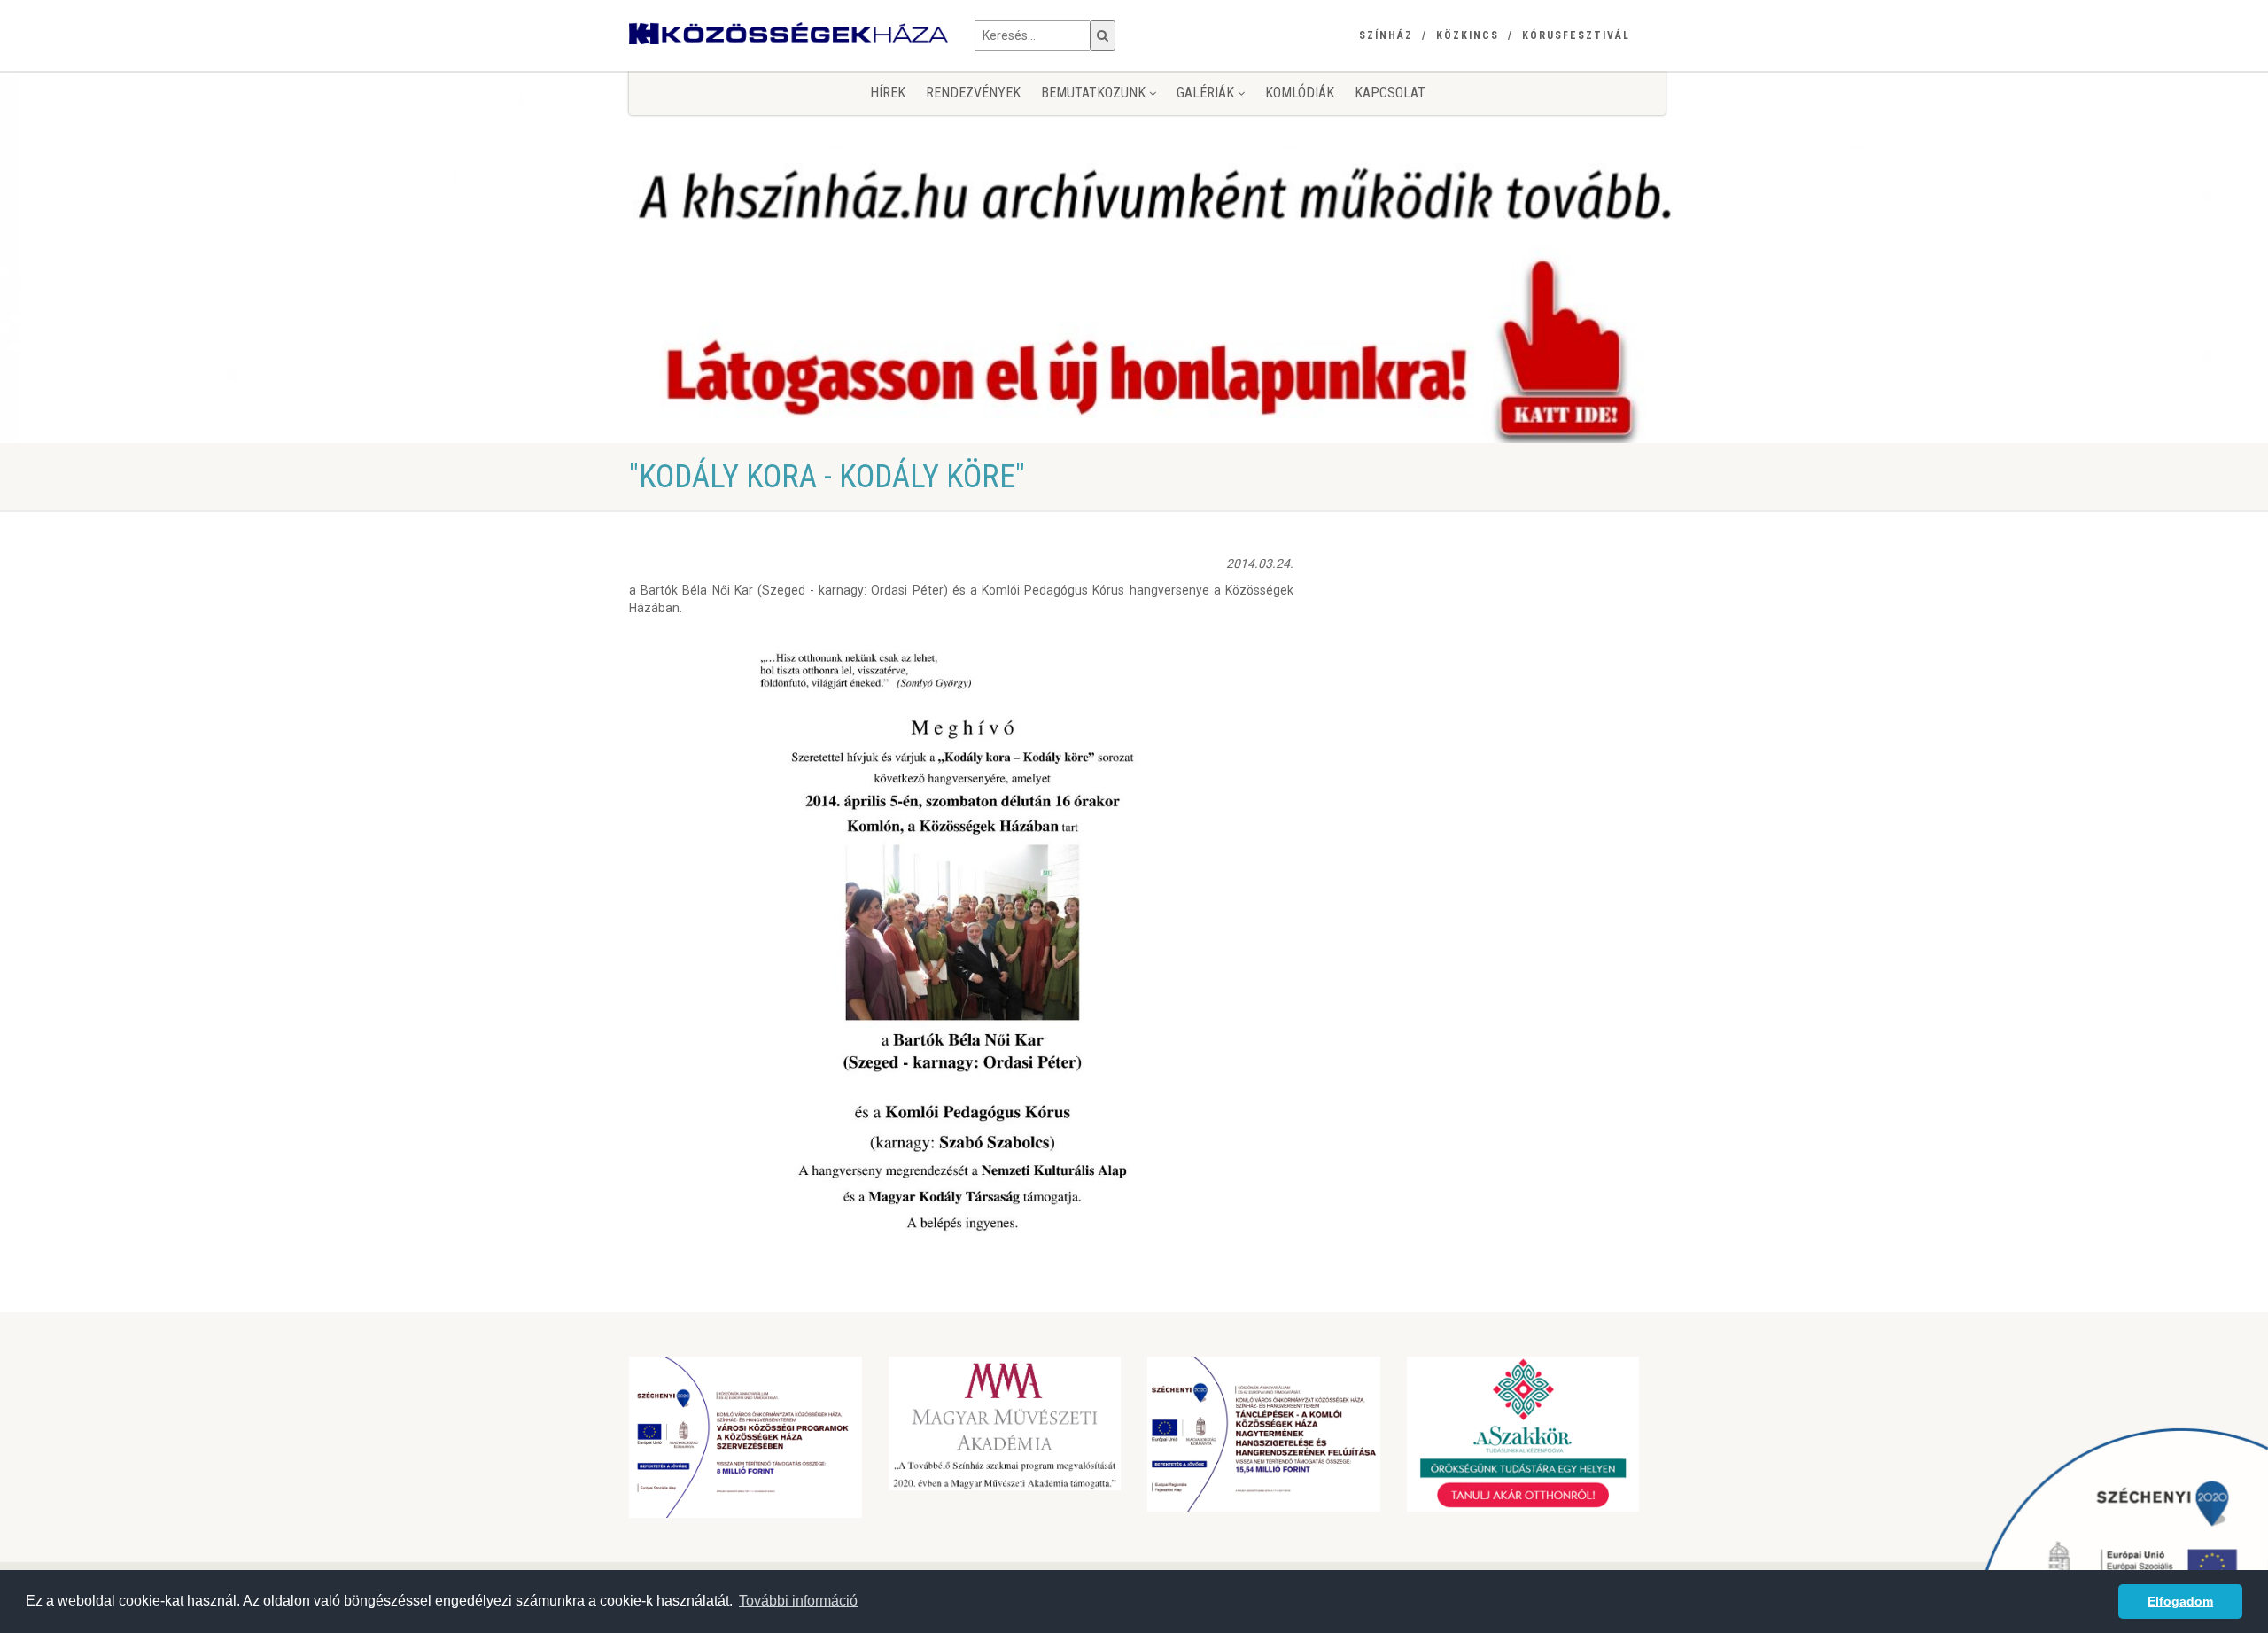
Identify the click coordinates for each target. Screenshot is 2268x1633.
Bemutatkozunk (1095, 93)
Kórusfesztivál (1576, 35)
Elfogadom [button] (2180, 1601)
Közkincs (1468, 35)
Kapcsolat (1390, 93)
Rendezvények (973, 93)
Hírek (888, 93)
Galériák (1207, 93)
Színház (1386, 35)
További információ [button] (798, 1601)
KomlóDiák (1300, 93)
